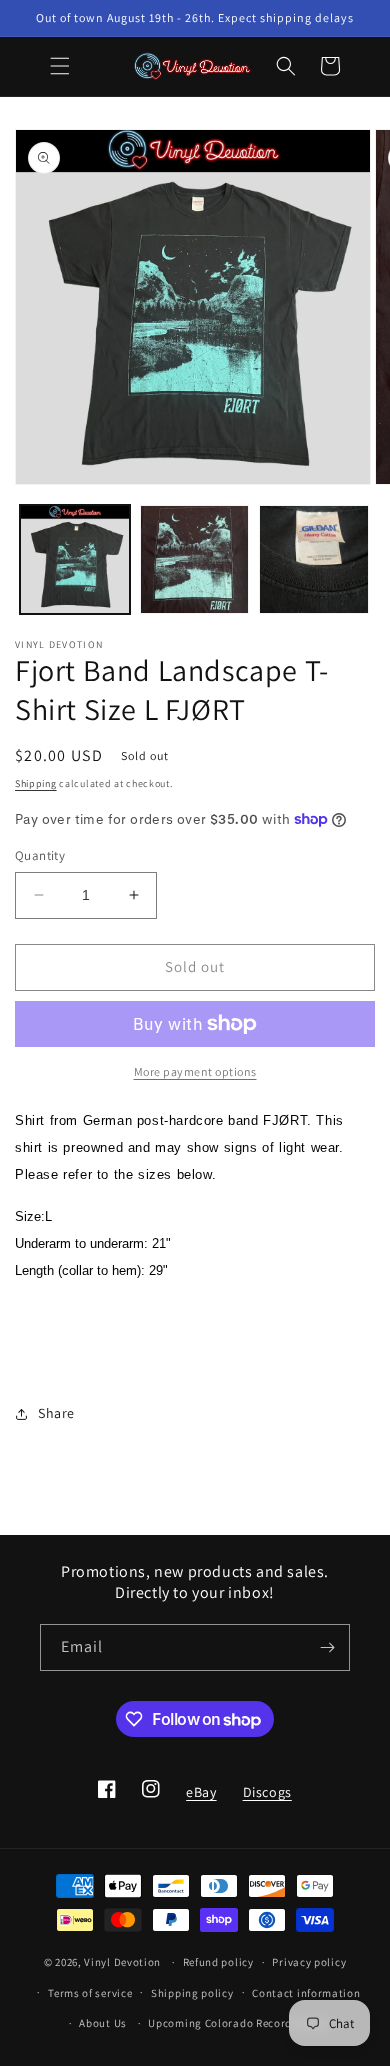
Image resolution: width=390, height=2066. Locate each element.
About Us (103, 2023)
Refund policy (218, 1962)
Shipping (36, 783)
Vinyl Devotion (122, 1962)
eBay (200, 1798)
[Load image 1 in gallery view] (75, 560)
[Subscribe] (327, 1647)
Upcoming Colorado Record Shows (238, 2023)
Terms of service (90, 1993)
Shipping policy (192, 1993)
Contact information (306, 1993)
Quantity (40, 855)
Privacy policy (309, 1962)
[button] (60, 66)
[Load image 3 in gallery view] (314, 560)
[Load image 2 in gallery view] (195, 560)
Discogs (267, 1798)
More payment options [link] (195, 1071)
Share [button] (56, 1413)
